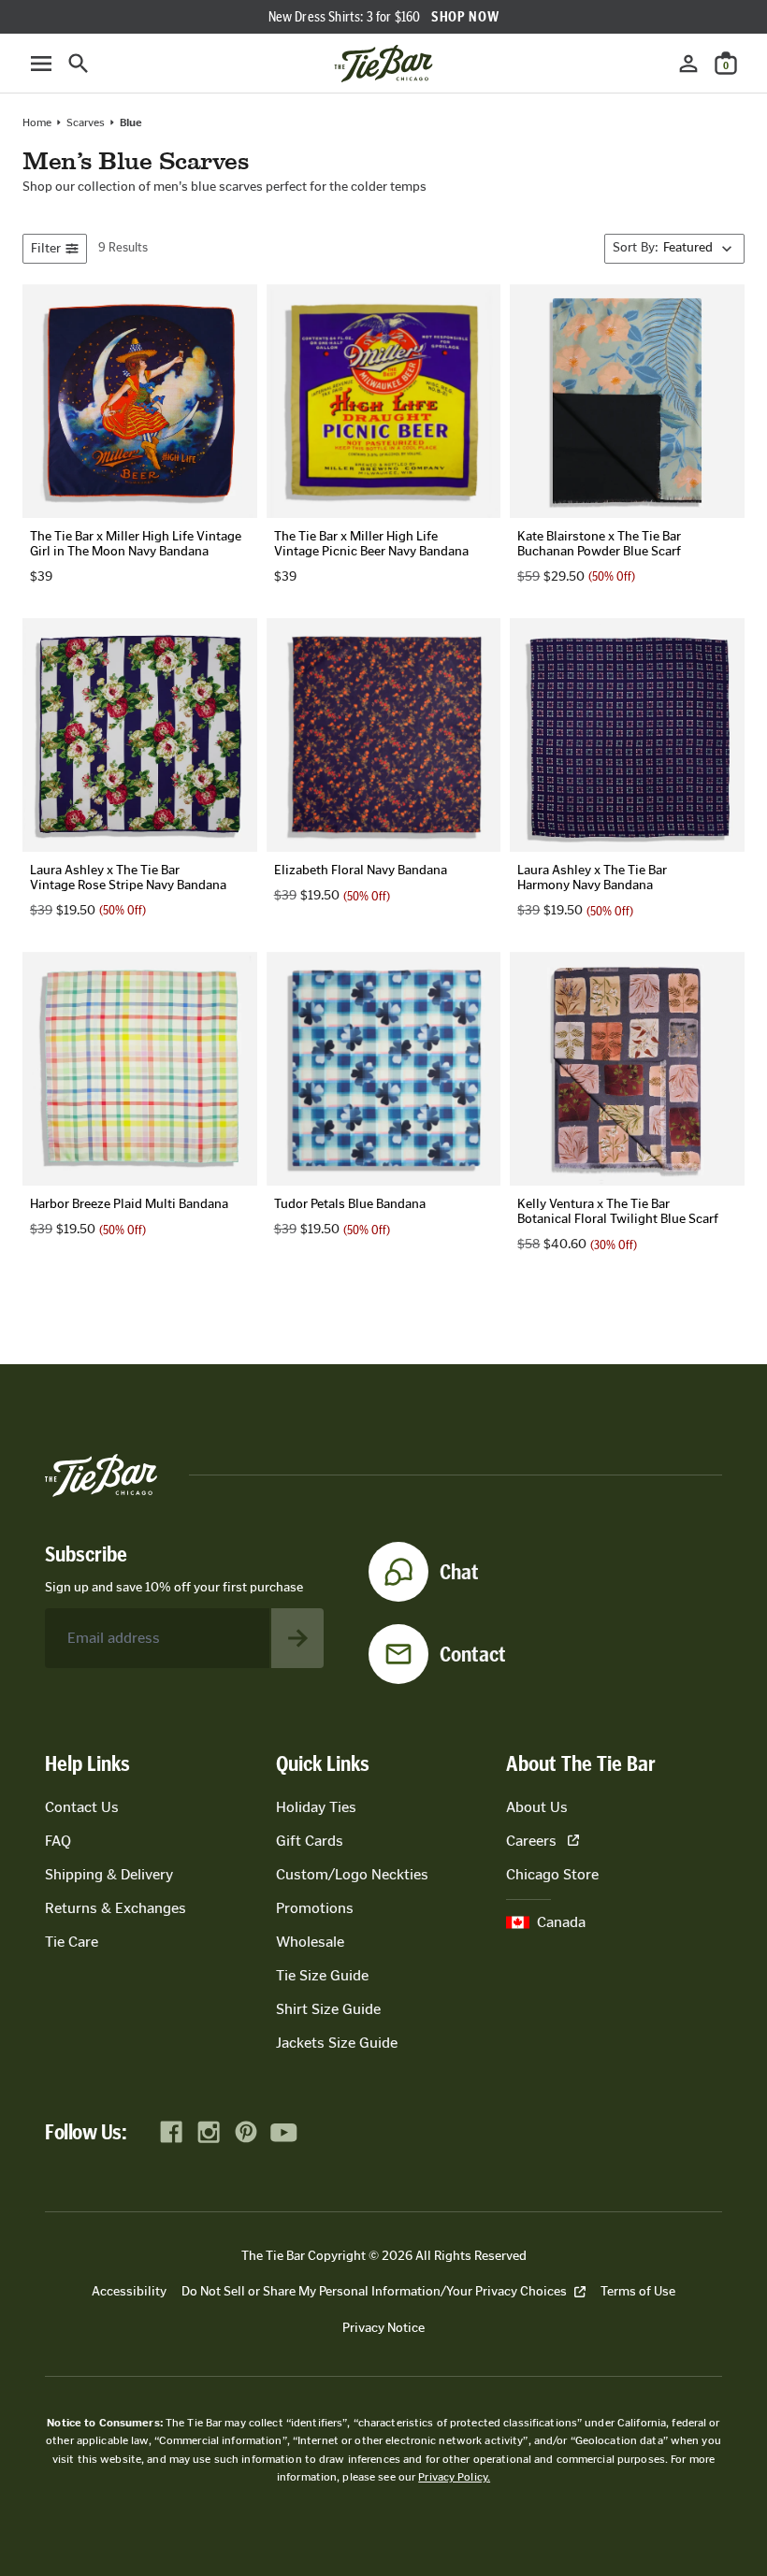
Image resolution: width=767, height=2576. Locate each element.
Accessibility (129, 2291)
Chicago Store (552, 1874)
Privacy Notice (383, 2328)
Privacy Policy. (454, 2477)
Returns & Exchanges (116, 1908)
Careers (531, 1841)
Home (37, 122)
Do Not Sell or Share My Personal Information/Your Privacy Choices (374, 2291)
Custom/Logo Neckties (352, 1874)
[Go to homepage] (383, 64)
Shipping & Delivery (109, 1874)
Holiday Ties (316, 1807)
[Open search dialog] (79, 64)
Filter (46, 248)
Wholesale (310, 1942)
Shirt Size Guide (328, 2009)
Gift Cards (310, 1841)
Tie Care (72, 1942)
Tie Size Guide (322, 1975)
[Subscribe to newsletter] (297, 1638)
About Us (537, 1807)
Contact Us (82, 1807)
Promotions (315, 1908)
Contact (473, 1654)
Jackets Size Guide (337, 2043)
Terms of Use (638, 2291)
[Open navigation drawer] (41, 64)
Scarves (86, 122)
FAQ (58, 1841)
